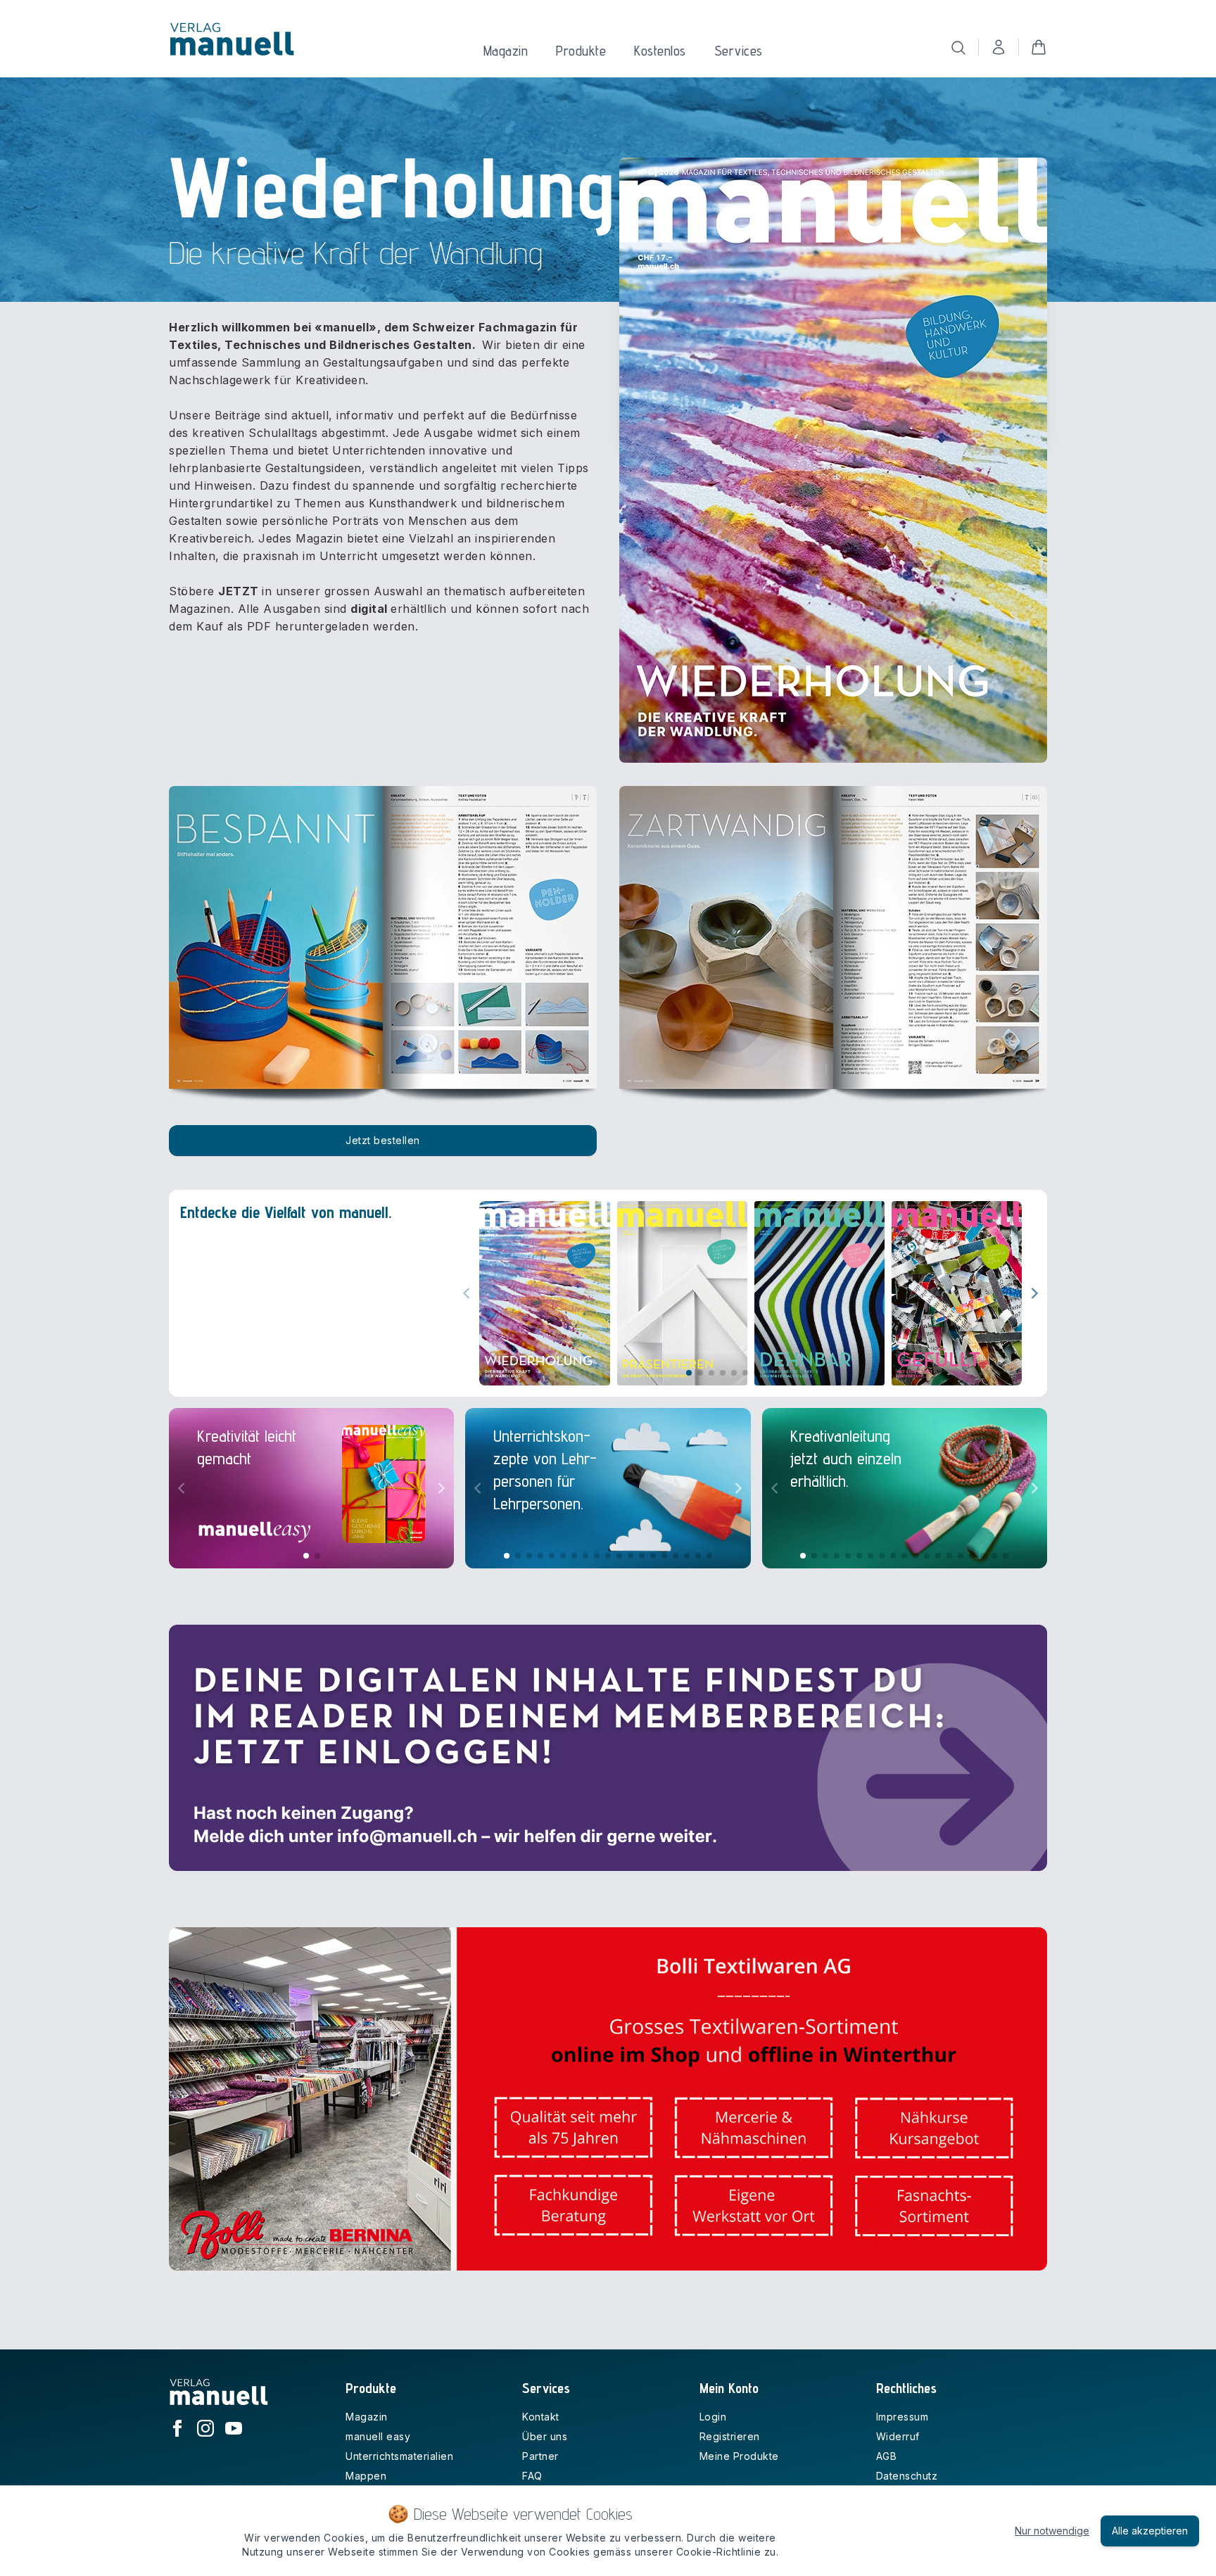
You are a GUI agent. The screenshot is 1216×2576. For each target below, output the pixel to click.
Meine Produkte (739, 2456)
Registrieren (730, 2436)
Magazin (506, 51)
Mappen (366, 2476)
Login (713, 2417)
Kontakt (541, 2417)
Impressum (902, 2417)
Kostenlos (660, 51)
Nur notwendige (1052, 2531)
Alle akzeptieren (1150, 2531)
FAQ (532, 2476)
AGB (887, 2456)
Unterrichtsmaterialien (399, 2456)
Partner (540, 2456)
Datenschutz (907, 2476)
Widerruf (898, 2436)
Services (739, 51)
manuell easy (378, 2436)
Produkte (581, 51)
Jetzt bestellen (383, 1140)
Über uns (545, 2436)
